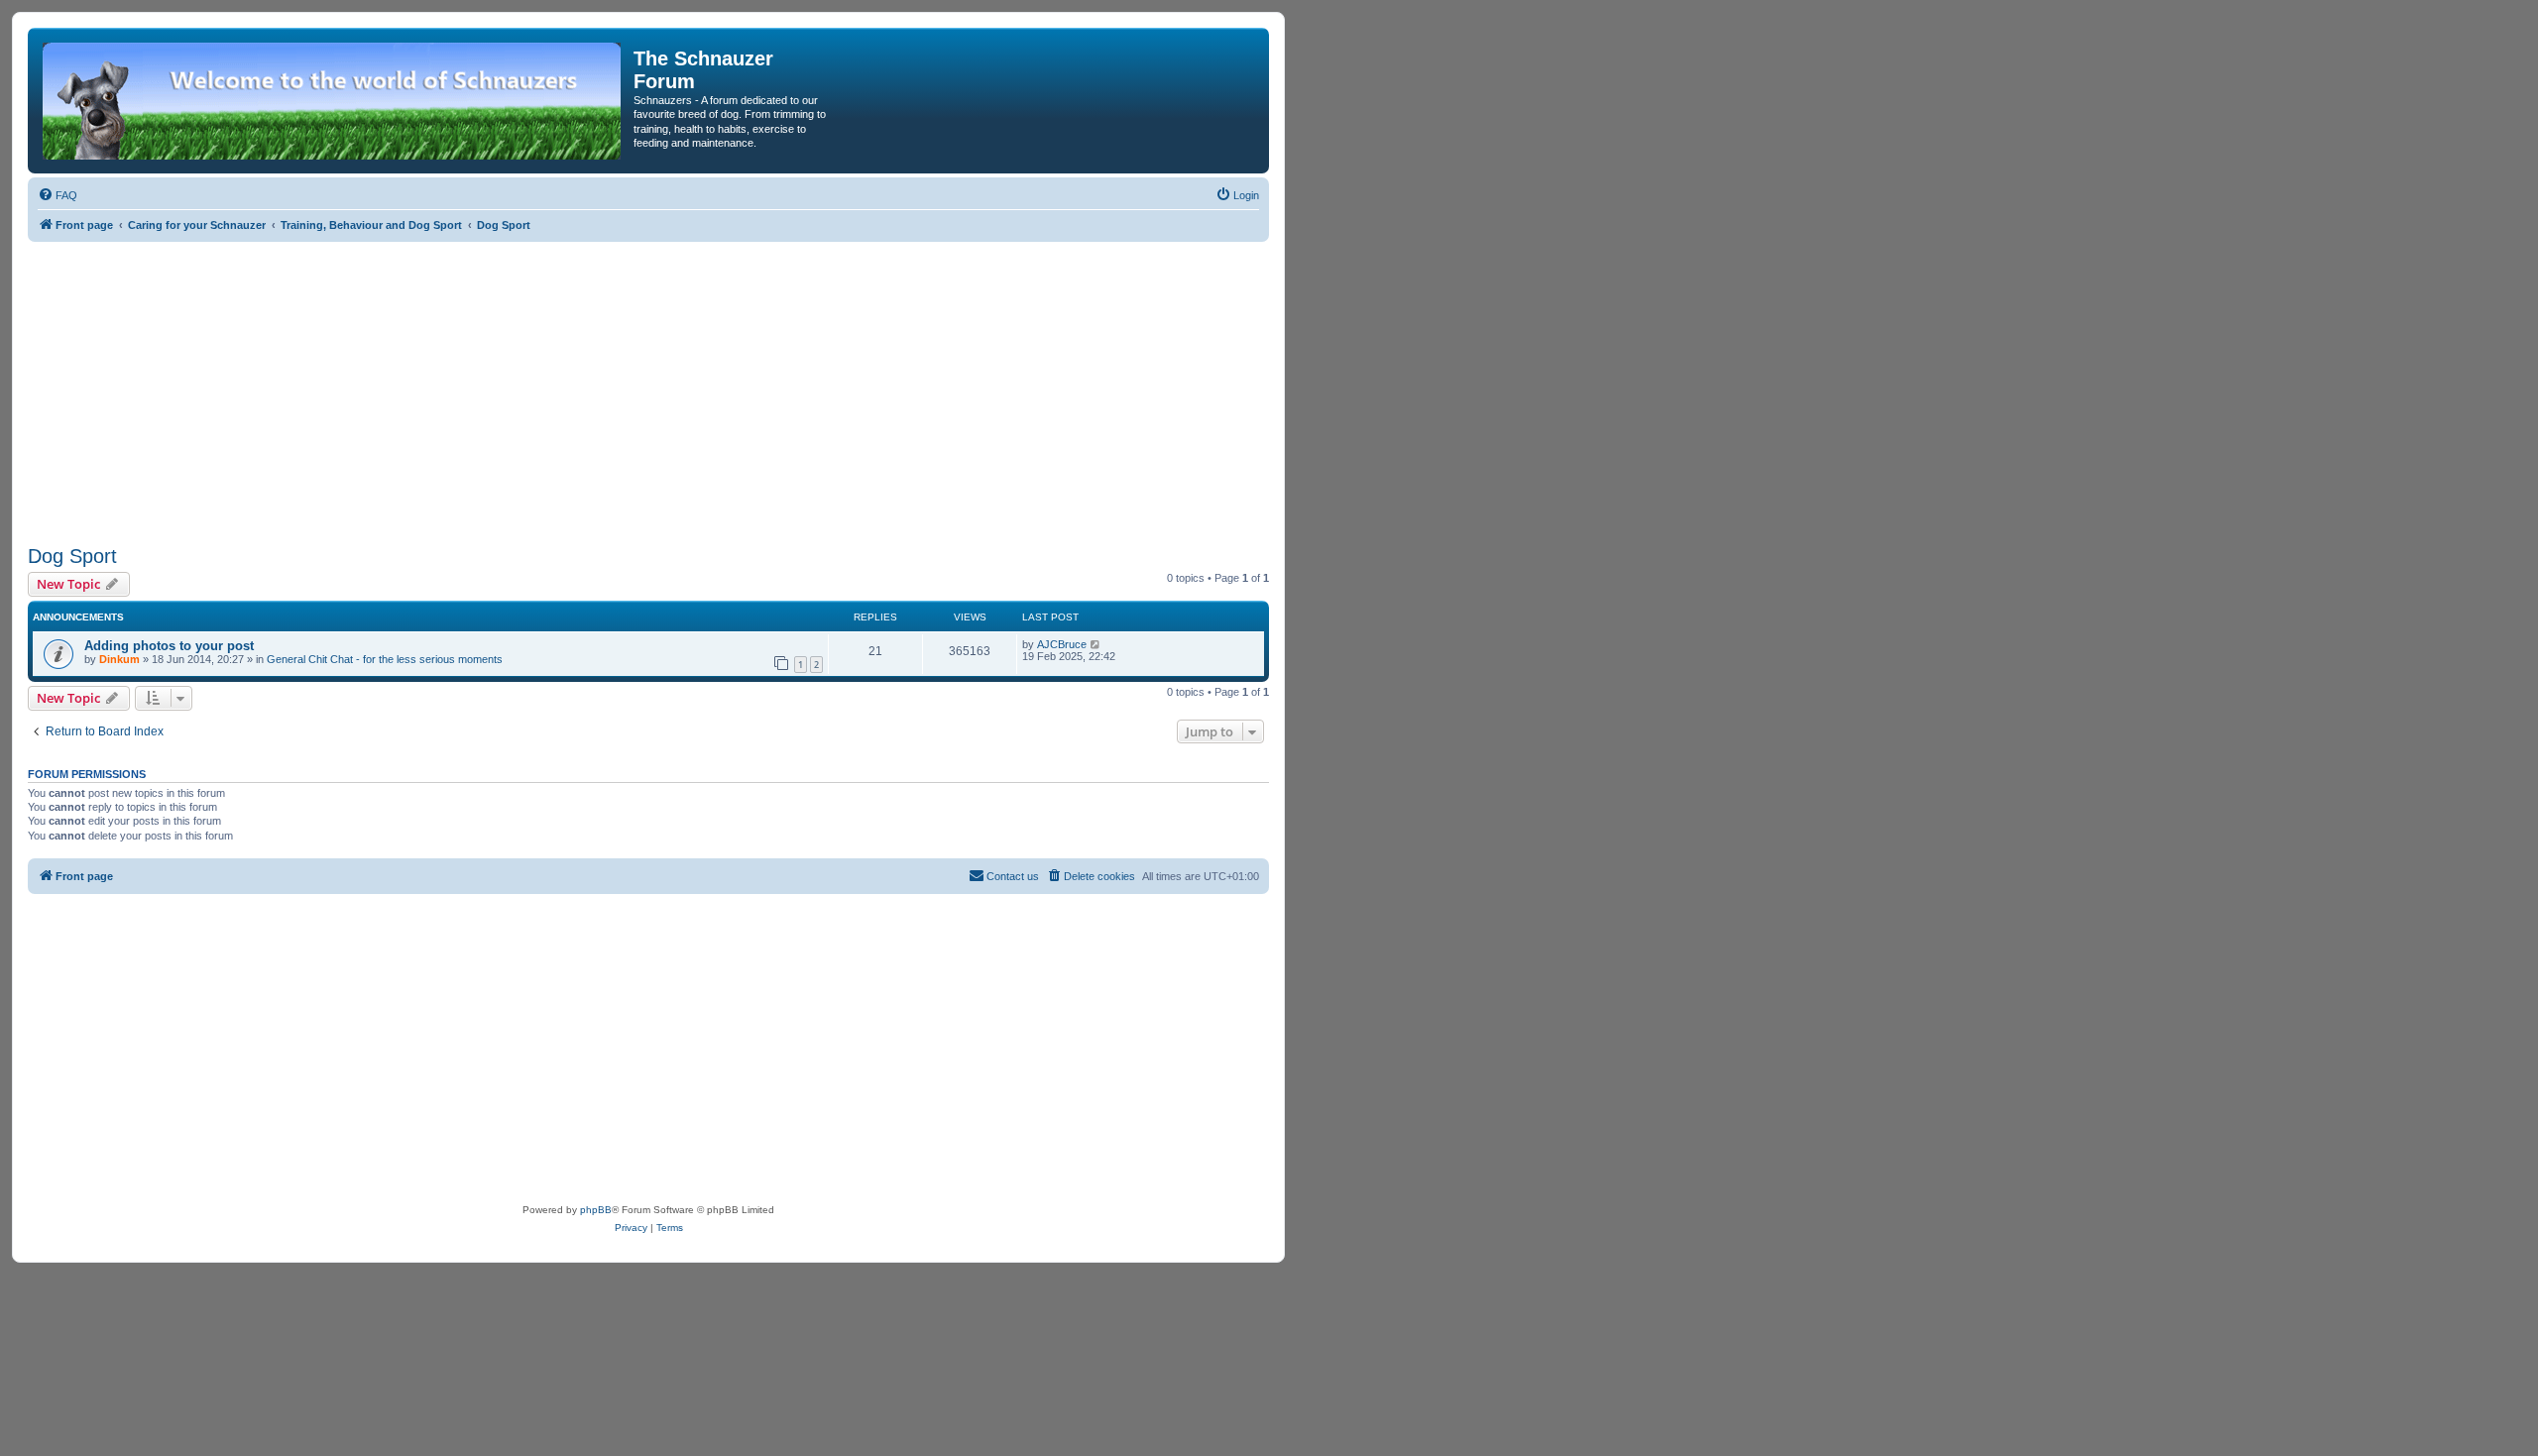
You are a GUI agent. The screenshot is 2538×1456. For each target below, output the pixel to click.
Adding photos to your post (169, 646)
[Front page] (333, 101)
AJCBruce (1062, 644)
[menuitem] (58, 195)
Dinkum (119, 659)
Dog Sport (72, 556)
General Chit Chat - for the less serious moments (385, 659)
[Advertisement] (648, 391)
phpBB (596, 1210)
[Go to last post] (1096, 644)
